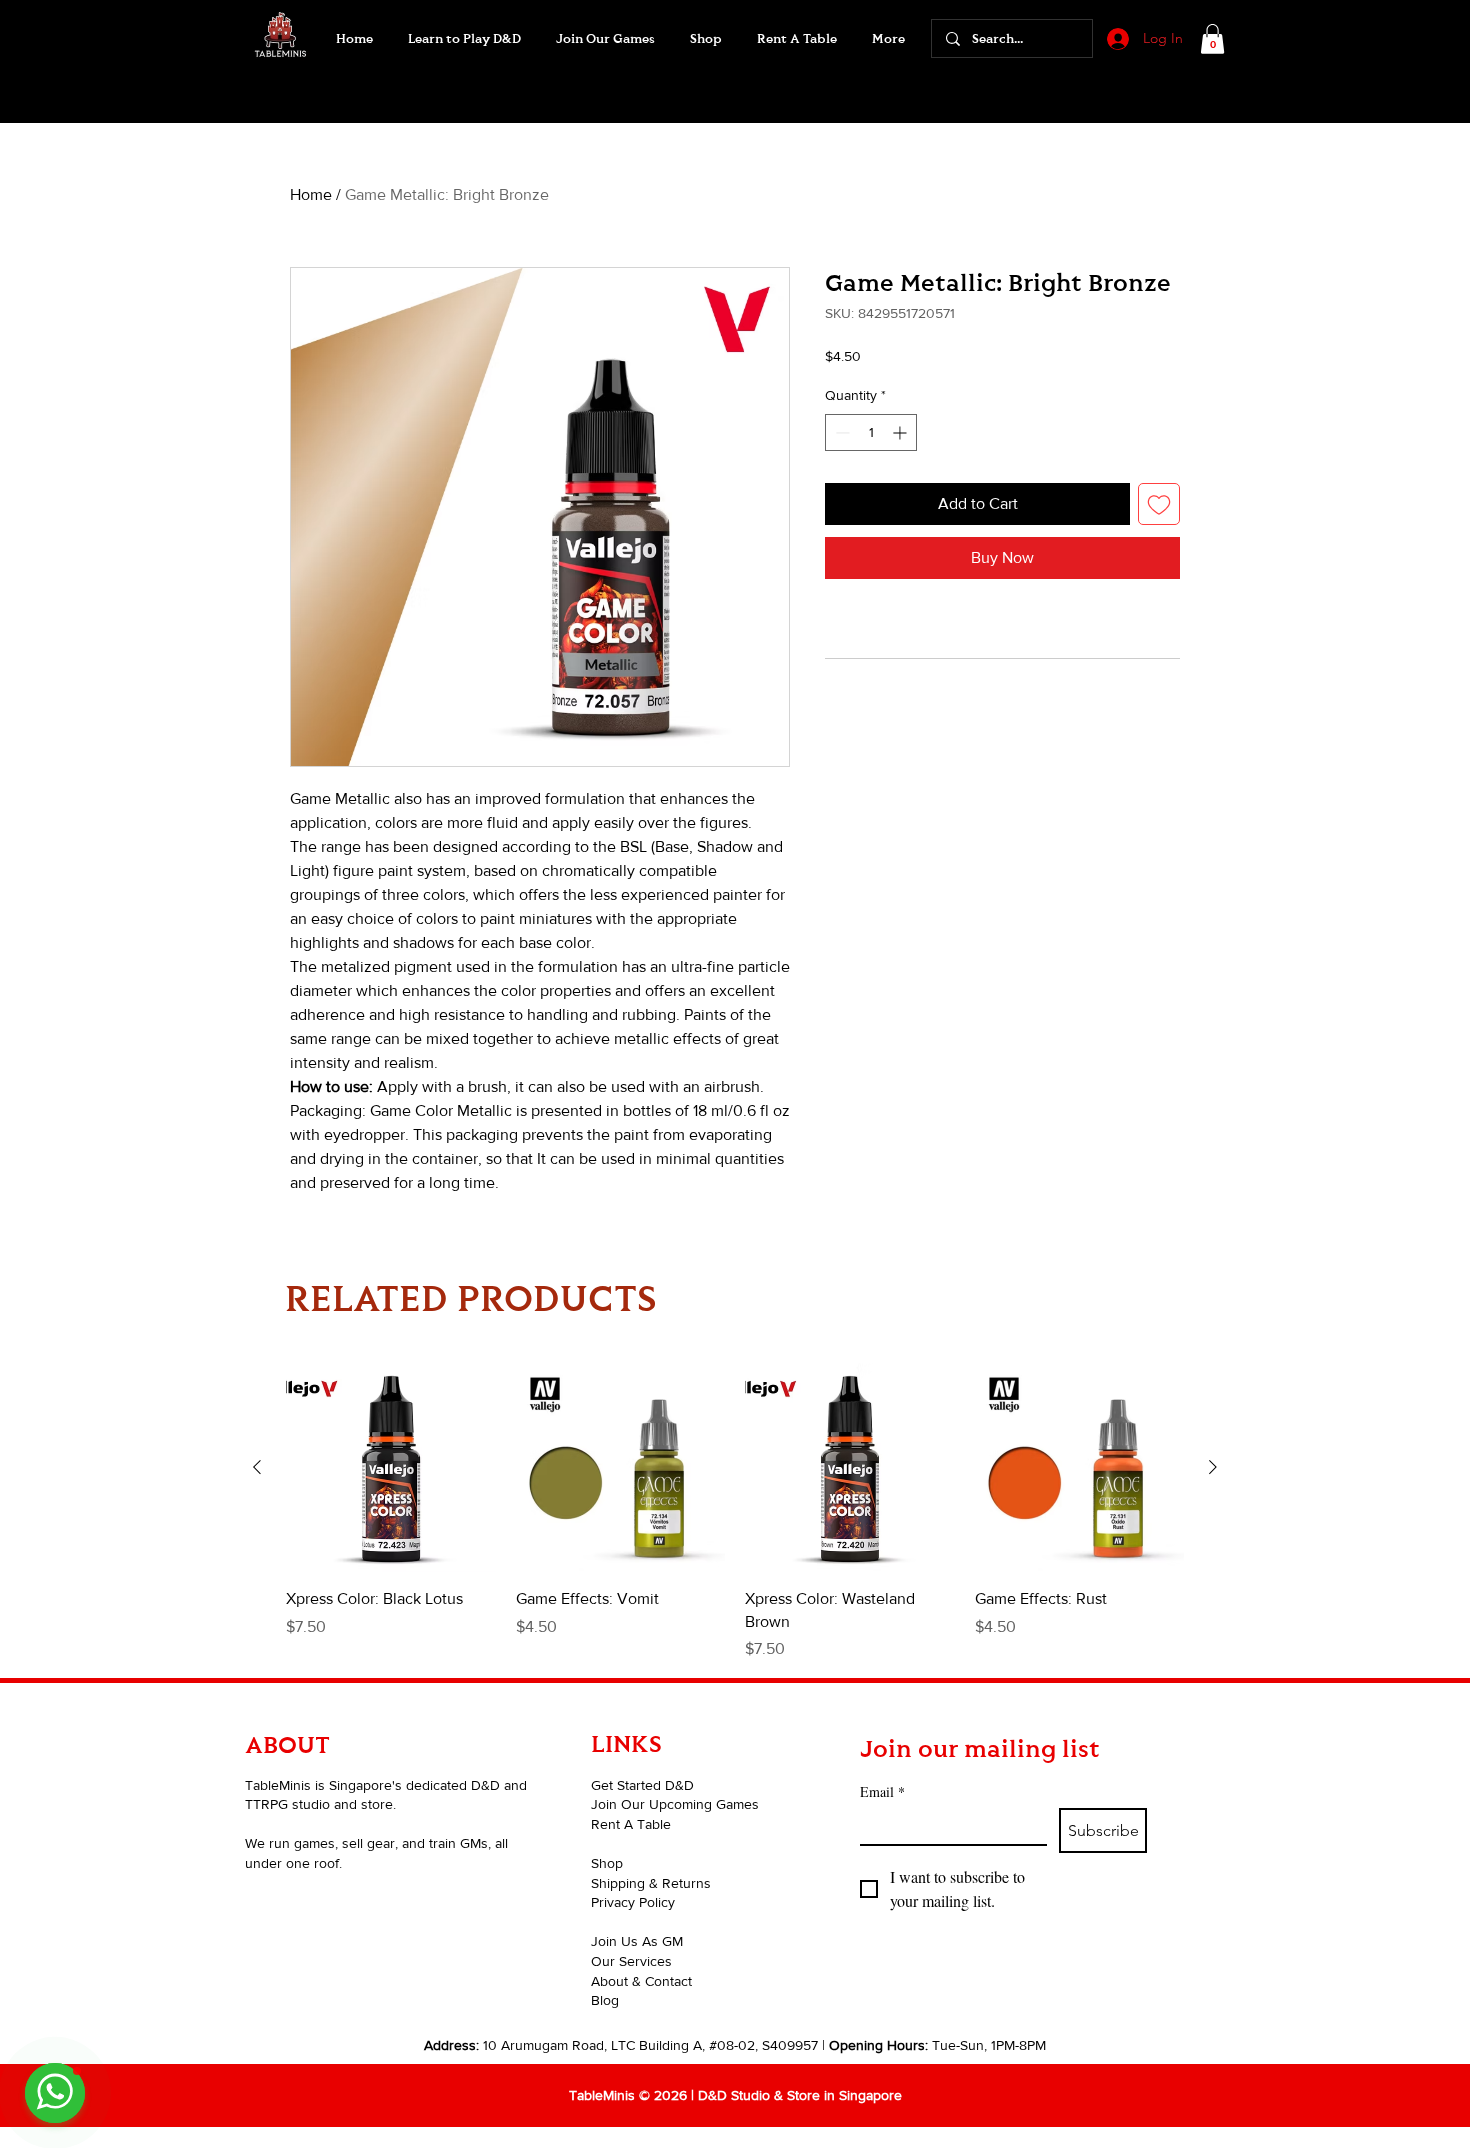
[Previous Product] (257, 1467)
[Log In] (1116, 39)
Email (882, 1791)
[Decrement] (840, 432)
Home (311, 194)
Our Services (631, 1961)
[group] (735, 1512)
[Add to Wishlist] (1159, 504)
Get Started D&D (642, 1785)
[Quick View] (391, 1468)
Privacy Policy (633, 1902)
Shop (607, 1863)
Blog (605, 2000)
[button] (605, 39)
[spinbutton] (871, 432)
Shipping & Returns (651, 1883)
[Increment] (901, 432)
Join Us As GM (637, 1941)
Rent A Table (631, 1824)
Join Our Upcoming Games (675, 1804)
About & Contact (641, 1981)
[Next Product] (1213, 1467)
